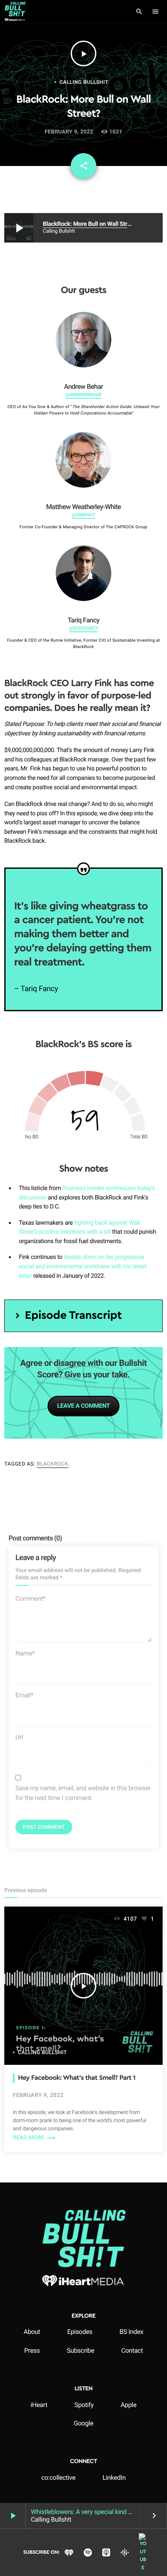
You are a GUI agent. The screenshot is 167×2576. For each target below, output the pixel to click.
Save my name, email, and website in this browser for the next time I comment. (83, 1793)
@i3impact (83, 515)
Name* (25, 1653)
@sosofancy (83, 628)
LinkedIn (114, 2478)
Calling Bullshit (84, 82)
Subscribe (81, 2351)
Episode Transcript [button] (73, 1316)
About (32, 2332)
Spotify (84, 2405)
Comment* (30, 1599)
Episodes (80, 2332)
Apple (129, 2405)
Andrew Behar (83, 386)
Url (19, 1737)
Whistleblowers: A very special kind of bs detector (98, 2512)
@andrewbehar (83, 395)
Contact (132, 2351)
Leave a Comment (83, 1406)
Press (32, 2351)
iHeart (39, 2405)
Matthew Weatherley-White (84, 507)
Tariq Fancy (83, 620)
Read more (34, 2138)
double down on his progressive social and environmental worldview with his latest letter (83, 1266)
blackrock (53, 1464)
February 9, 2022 (69, 132)
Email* (24, 1695)
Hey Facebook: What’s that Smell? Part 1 (77, 2078)
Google (83, 2423)
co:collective (59, 2478)
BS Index (131, 2332)
